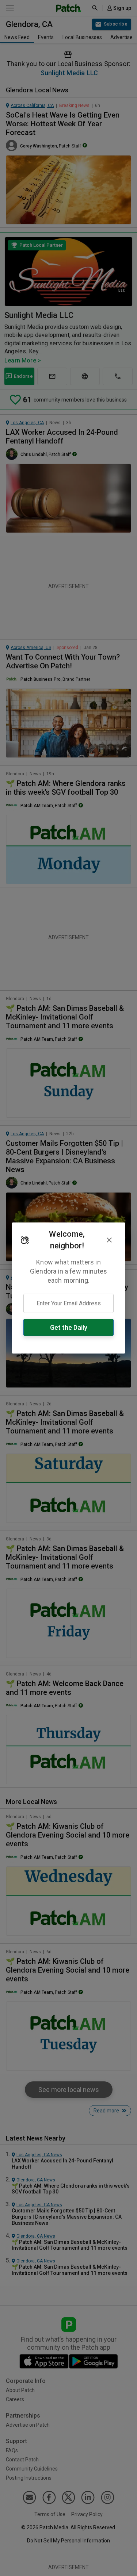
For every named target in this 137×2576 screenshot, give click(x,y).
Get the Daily (69, 1327)
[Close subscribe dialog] (109, 1240)
